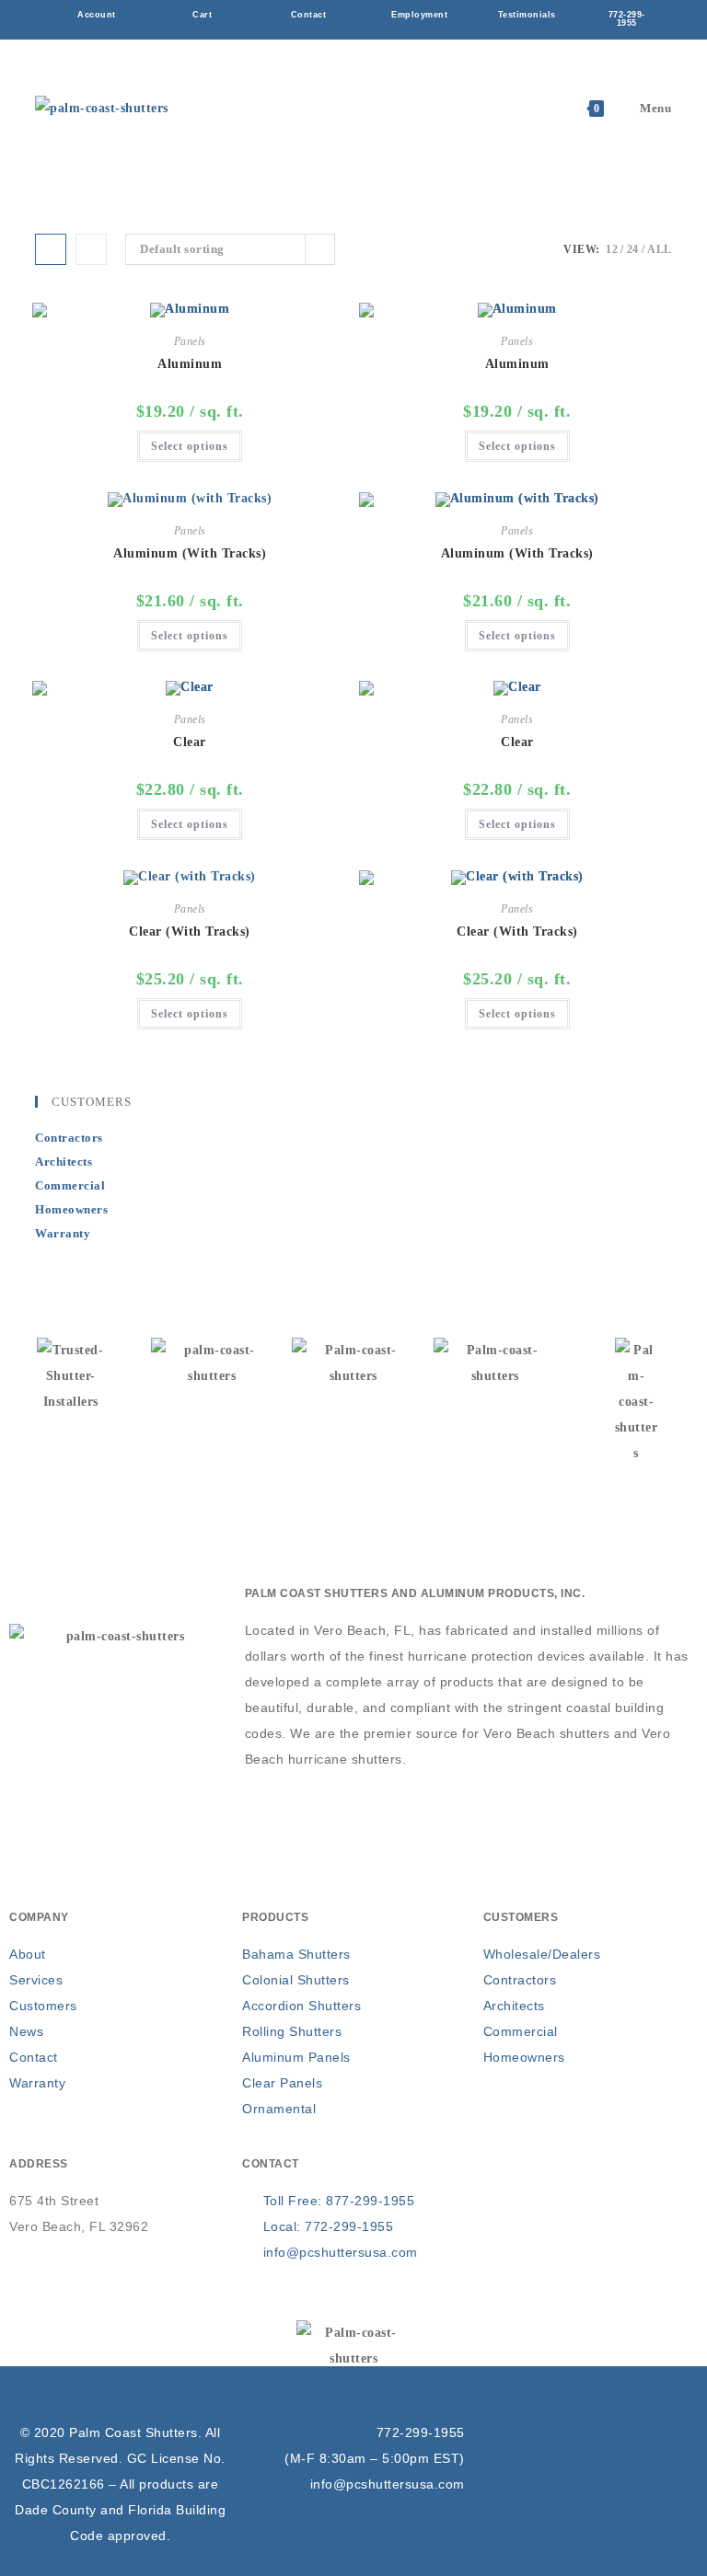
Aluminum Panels (296, 2057)
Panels (190, 341)
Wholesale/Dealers (542, 1954)
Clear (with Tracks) (190, 931)
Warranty (63, 1233)
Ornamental (279, 2109)
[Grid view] (51, 249)
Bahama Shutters (296, 1954)
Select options (190, 446)
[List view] (91, 249)
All (660, 249)
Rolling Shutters (292, 2031)
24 (633, 249)
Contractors (69, 1138)
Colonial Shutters (296, 1980)
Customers (43, 2006)
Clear (190, 742)
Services (36, 1980)
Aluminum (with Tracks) (190, 553)
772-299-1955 (421, 2432)
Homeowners (71, 1209)
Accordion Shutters (301, 2006)
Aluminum (190, 364)
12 (612, 249)
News (26, 2031)
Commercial (70, 1185)
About (28, 1954)
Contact (34, 2057)
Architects (64, 1161)
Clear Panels (282, 2083)
